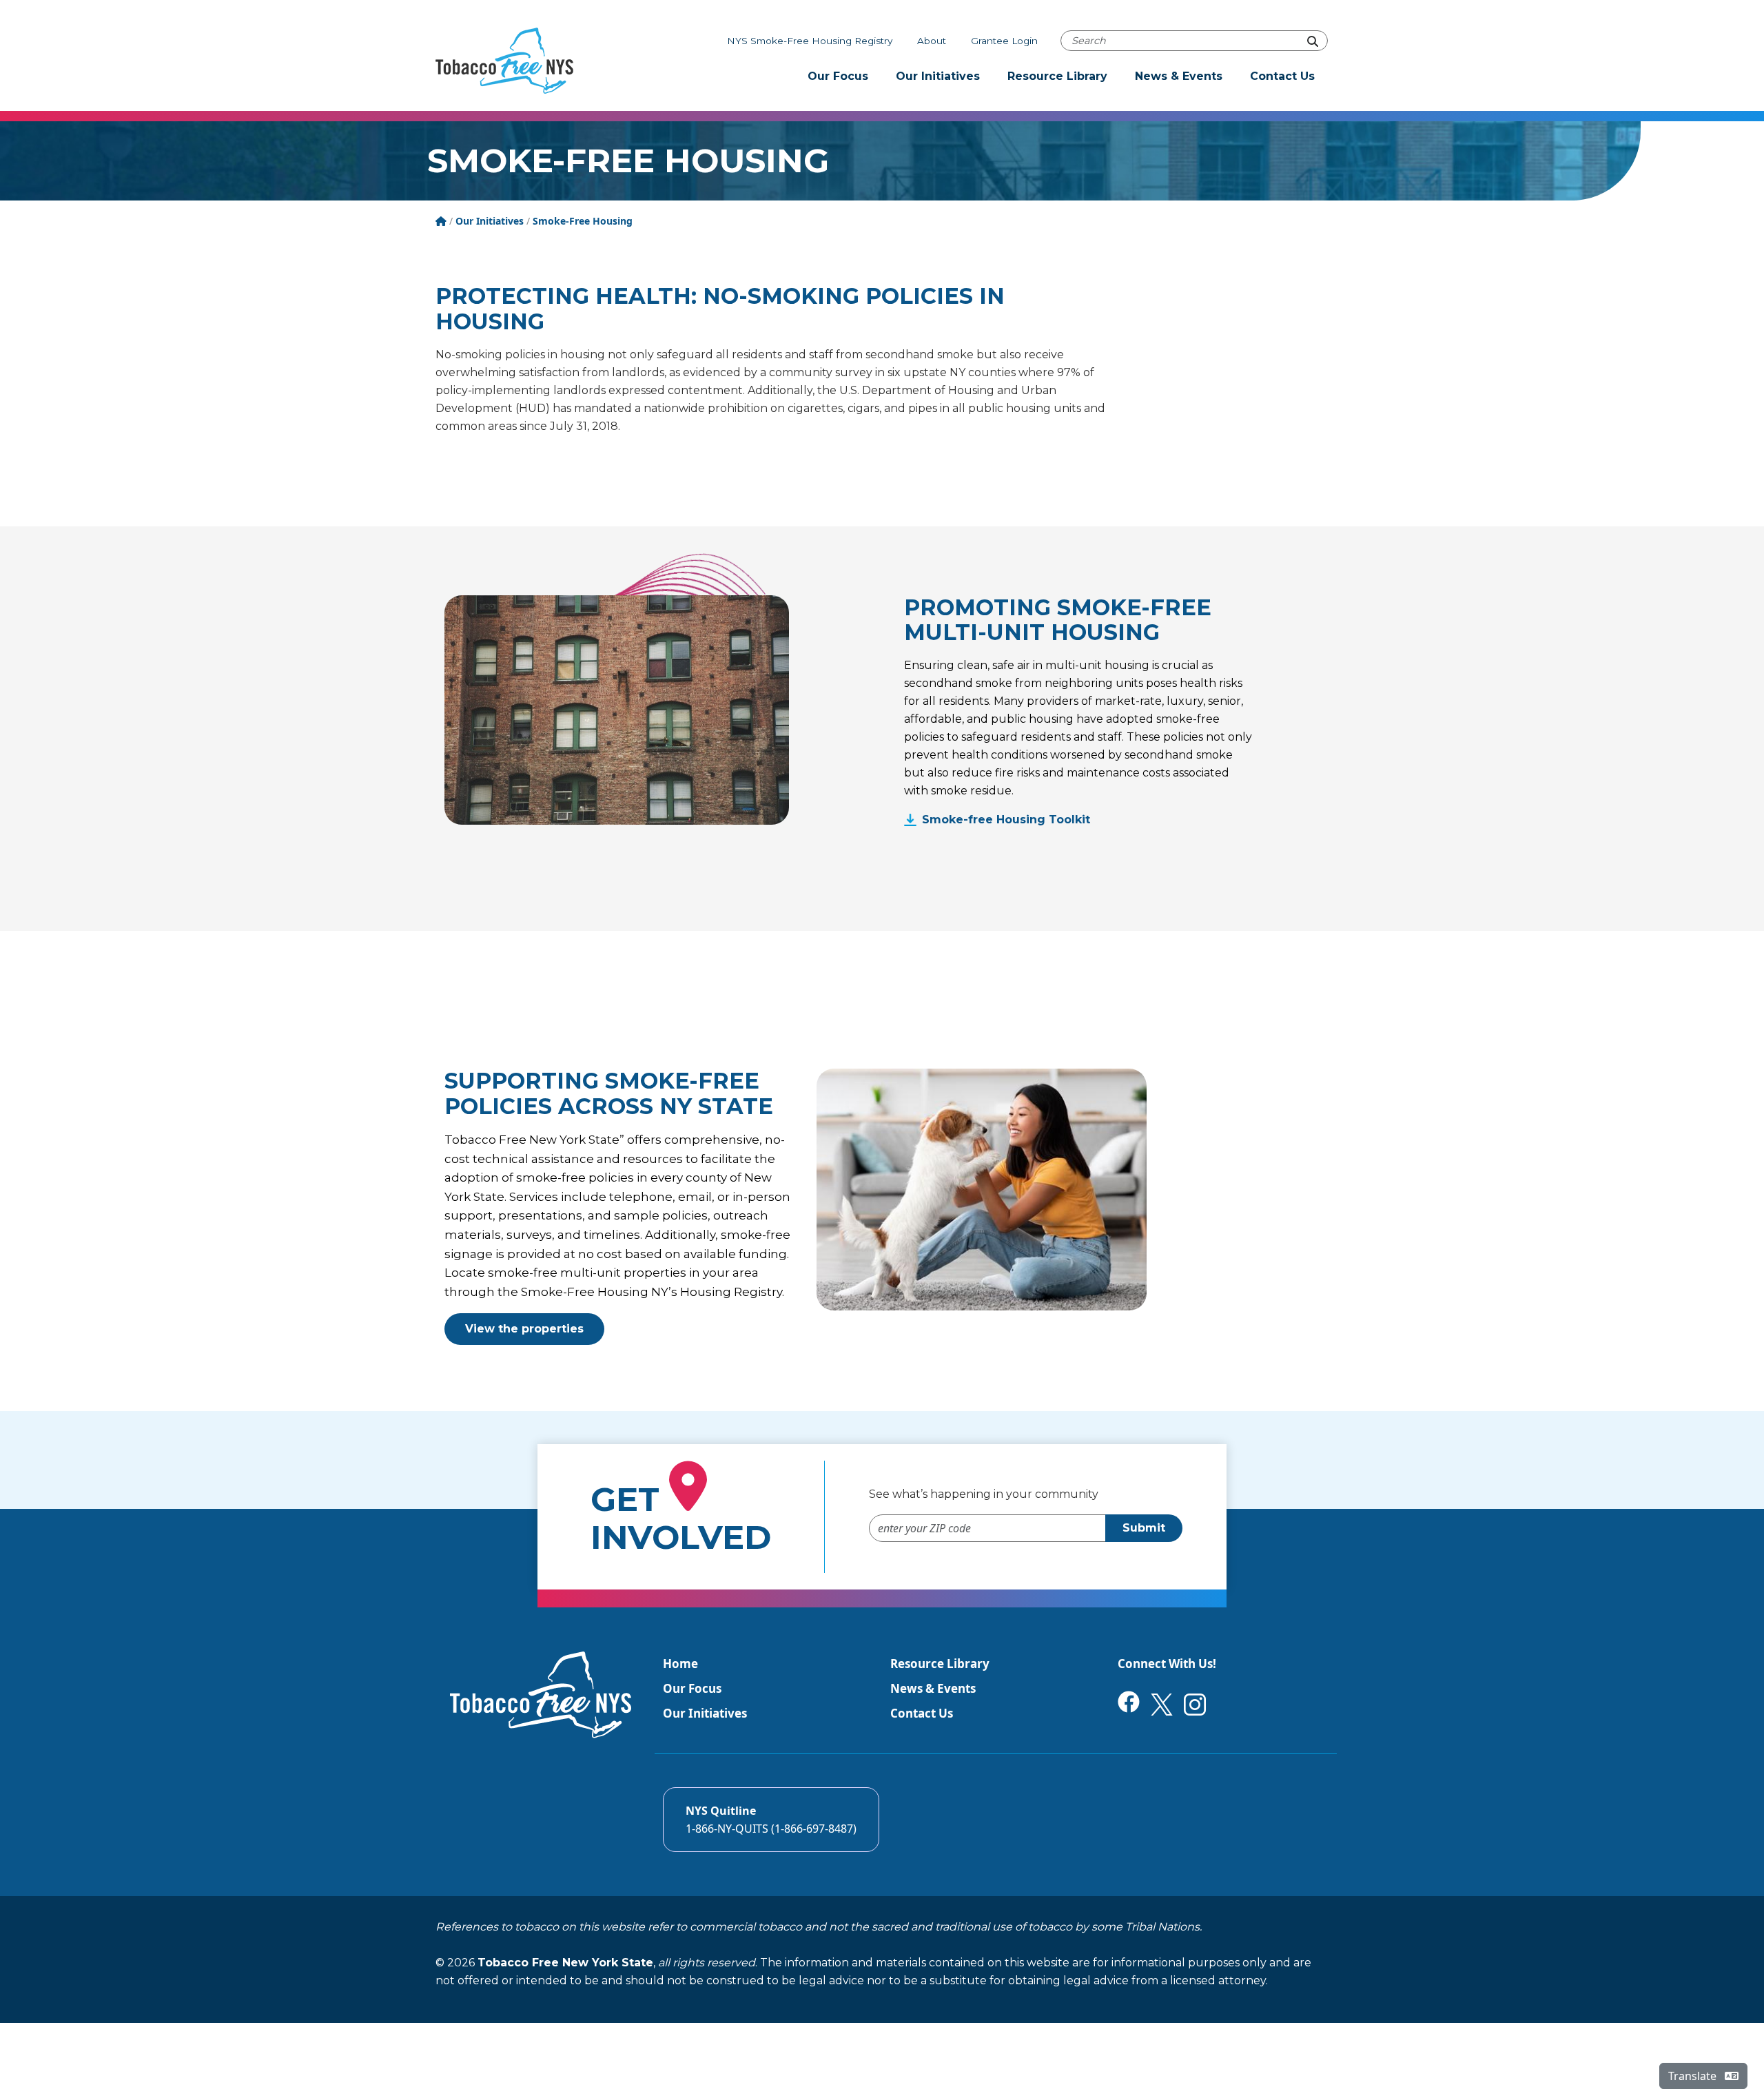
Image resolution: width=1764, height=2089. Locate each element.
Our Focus (838, 76)
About (932, 41)
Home (680, 1664)
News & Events (1179, 76)
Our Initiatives (938, 76)
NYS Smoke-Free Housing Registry (810, 41)
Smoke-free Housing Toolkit (1006, 820)
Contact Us (1282, 76)
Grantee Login (1004, 41)
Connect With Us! (1167, 1664)
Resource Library (1057, 76)
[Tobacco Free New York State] (504, 61)
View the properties (524, 1329)
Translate (1694, 2076)
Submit (1144, 1528)
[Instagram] (1195, 1704)
